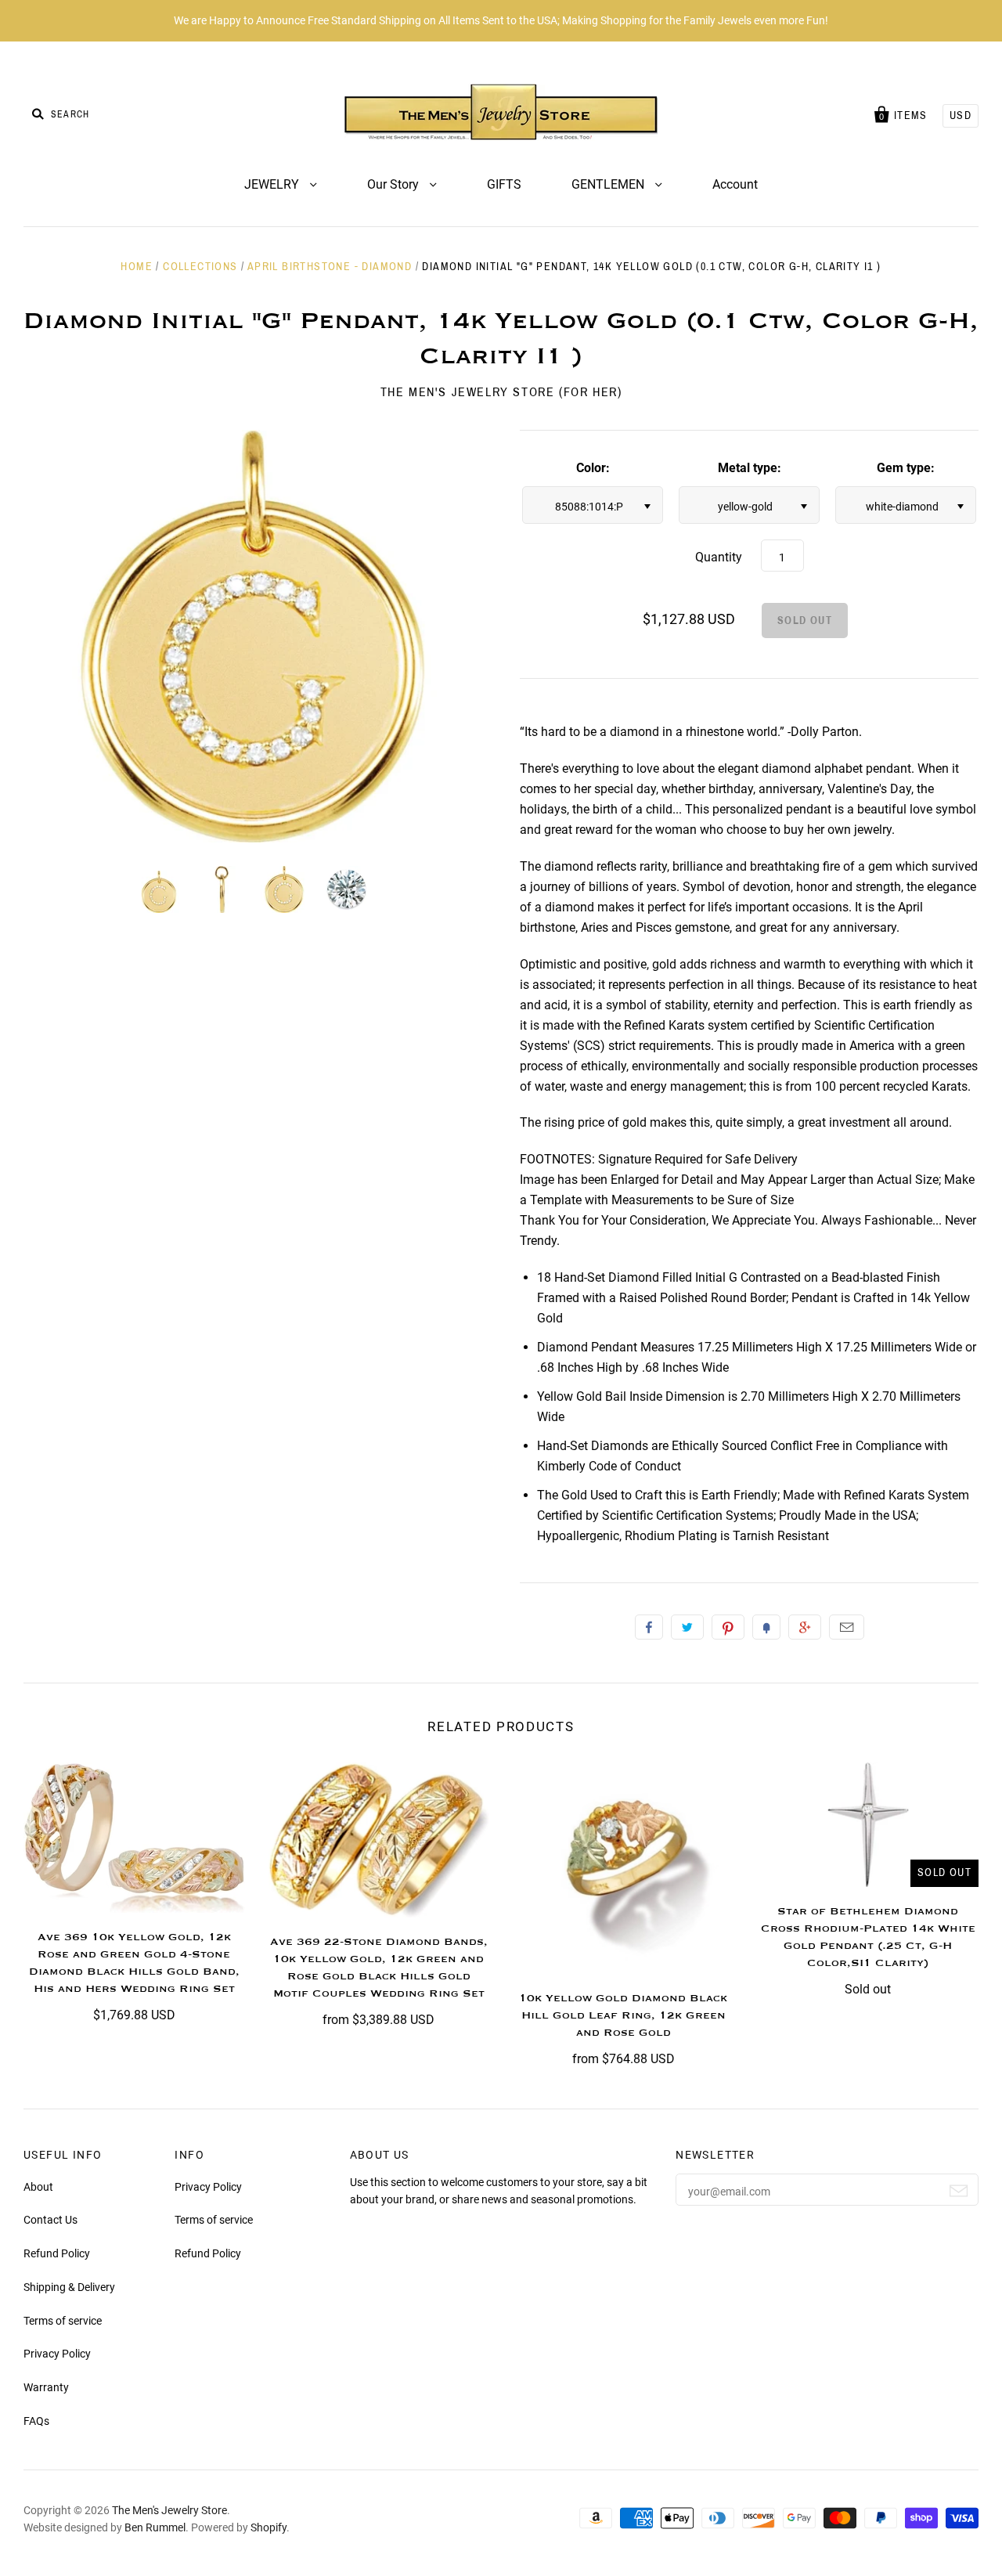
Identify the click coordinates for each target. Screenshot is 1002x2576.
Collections (200, 267)
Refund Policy (57, 2253)
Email (847, 1627)
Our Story (395, 184)
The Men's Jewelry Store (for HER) (501, 392)
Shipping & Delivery (69, 2287)
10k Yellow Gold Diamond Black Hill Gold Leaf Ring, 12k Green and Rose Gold (623, 2015)
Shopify (269, 2527)
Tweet (687, 1627)
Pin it (728, 1627)
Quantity (719, 557)
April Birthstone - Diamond (330, 267)
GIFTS (504, 184)
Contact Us (50, 2220)
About (38, 2187)
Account (735, 184)
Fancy (766, 1627)
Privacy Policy (57, 2354)
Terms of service (63, 2321)
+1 (805, 1627)
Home (137, 267)
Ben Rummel (155, 2527)
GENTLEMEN (609, 184)
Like (649, 1627)
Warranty (46, 2387)
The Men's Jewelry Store (169, 2510)
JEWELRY (273, 184)
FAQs (36, 2421)
